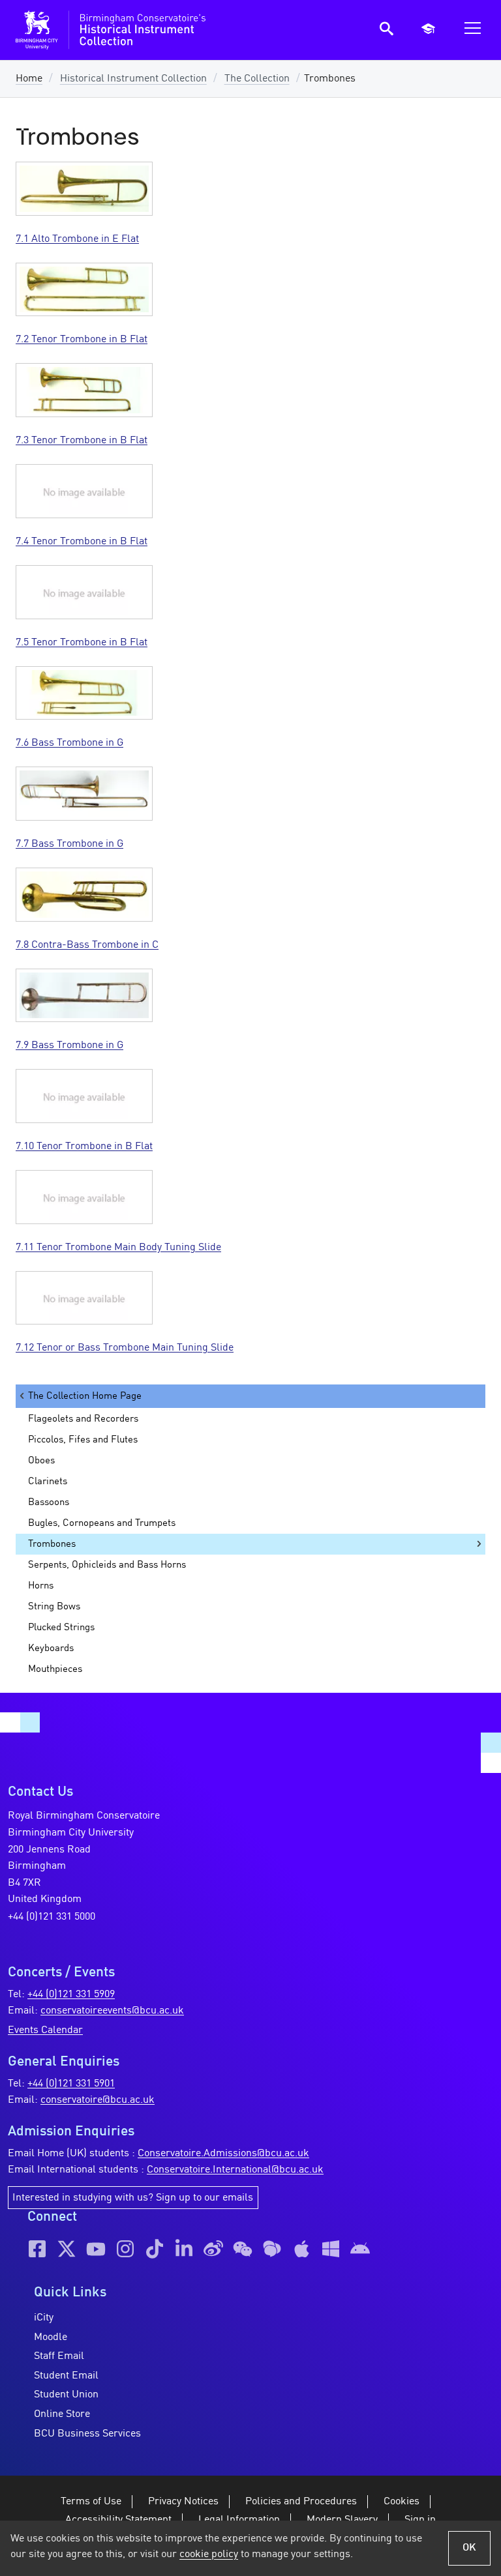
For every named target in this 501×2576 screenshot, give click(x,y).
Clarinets (48, 1482)
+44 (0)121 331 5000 (52, 1917)
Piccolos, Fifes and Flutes (83, 1440)
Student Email (66, 2376)
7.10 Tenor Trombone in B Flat (84, 1147)
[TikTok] (155, 2249)
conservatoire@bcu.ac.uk (98, 2100)
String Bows (54, 1607)
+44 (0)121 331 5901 (71, 2084)
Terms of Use (91, 2502)
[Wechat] (243, 2249)
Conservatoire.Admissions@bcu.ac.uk (223, 2154)
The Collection (257, 79)
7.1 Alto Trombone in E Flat (77, 239)
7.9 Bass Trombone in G (69, 1046)
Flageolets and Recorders (83, 1419)
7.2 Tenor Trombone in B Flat (82, 340)
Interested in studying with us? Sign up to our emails (133, 2198)
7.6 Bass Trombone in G (69, 743)
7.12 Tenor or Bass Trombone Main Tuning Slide (125, 1348)
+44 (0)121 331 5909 (71, 1995)
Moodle (51, 2337)
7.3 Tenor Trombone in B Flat (82, 441)
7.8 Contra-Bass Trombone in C (87, 945)
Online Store (62, 2414)
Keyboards (51, 1648)
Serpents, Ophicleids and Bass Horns (107, 1565)
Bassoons (49, 1502)
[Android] (360, 2249)
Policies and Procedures (301, 2502)
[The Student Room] (272, 2249)
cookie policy (209, 2554)
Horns (41, 1586)
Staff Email (59, 2356)
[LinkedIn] (184, 2249)
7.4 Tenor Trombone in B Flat (82, 542)
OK (469, 2548)
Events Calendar (45, 2030)
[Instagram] (125, 2249)
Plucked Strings (61, 1628)
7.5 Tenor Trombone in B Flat (82, 643)
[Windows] (331, 2249)
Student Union (66, 2395)
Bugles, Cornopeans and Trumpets (102, 1523)
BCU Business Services (87, 2434)
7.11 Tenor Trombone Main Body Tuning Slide (118, 1248)
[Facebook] (37, 2249)
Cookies (402, 2502)
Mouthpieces (55, 1669)
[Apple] (301, 2249)
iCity (44, 2318)
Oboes (41, 1461)
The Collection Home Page (85, 1396)
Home (29, 79)
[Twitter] (67, 2249)
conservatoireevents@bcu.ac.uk (112, 2011)
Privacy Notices (183, 2502)
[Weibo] (213, 2249)
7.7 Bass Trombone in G (69, 844)
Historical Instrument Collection (133, 79)
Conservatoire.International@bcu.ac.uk (235, 2170)
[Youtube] (96, 2249)
